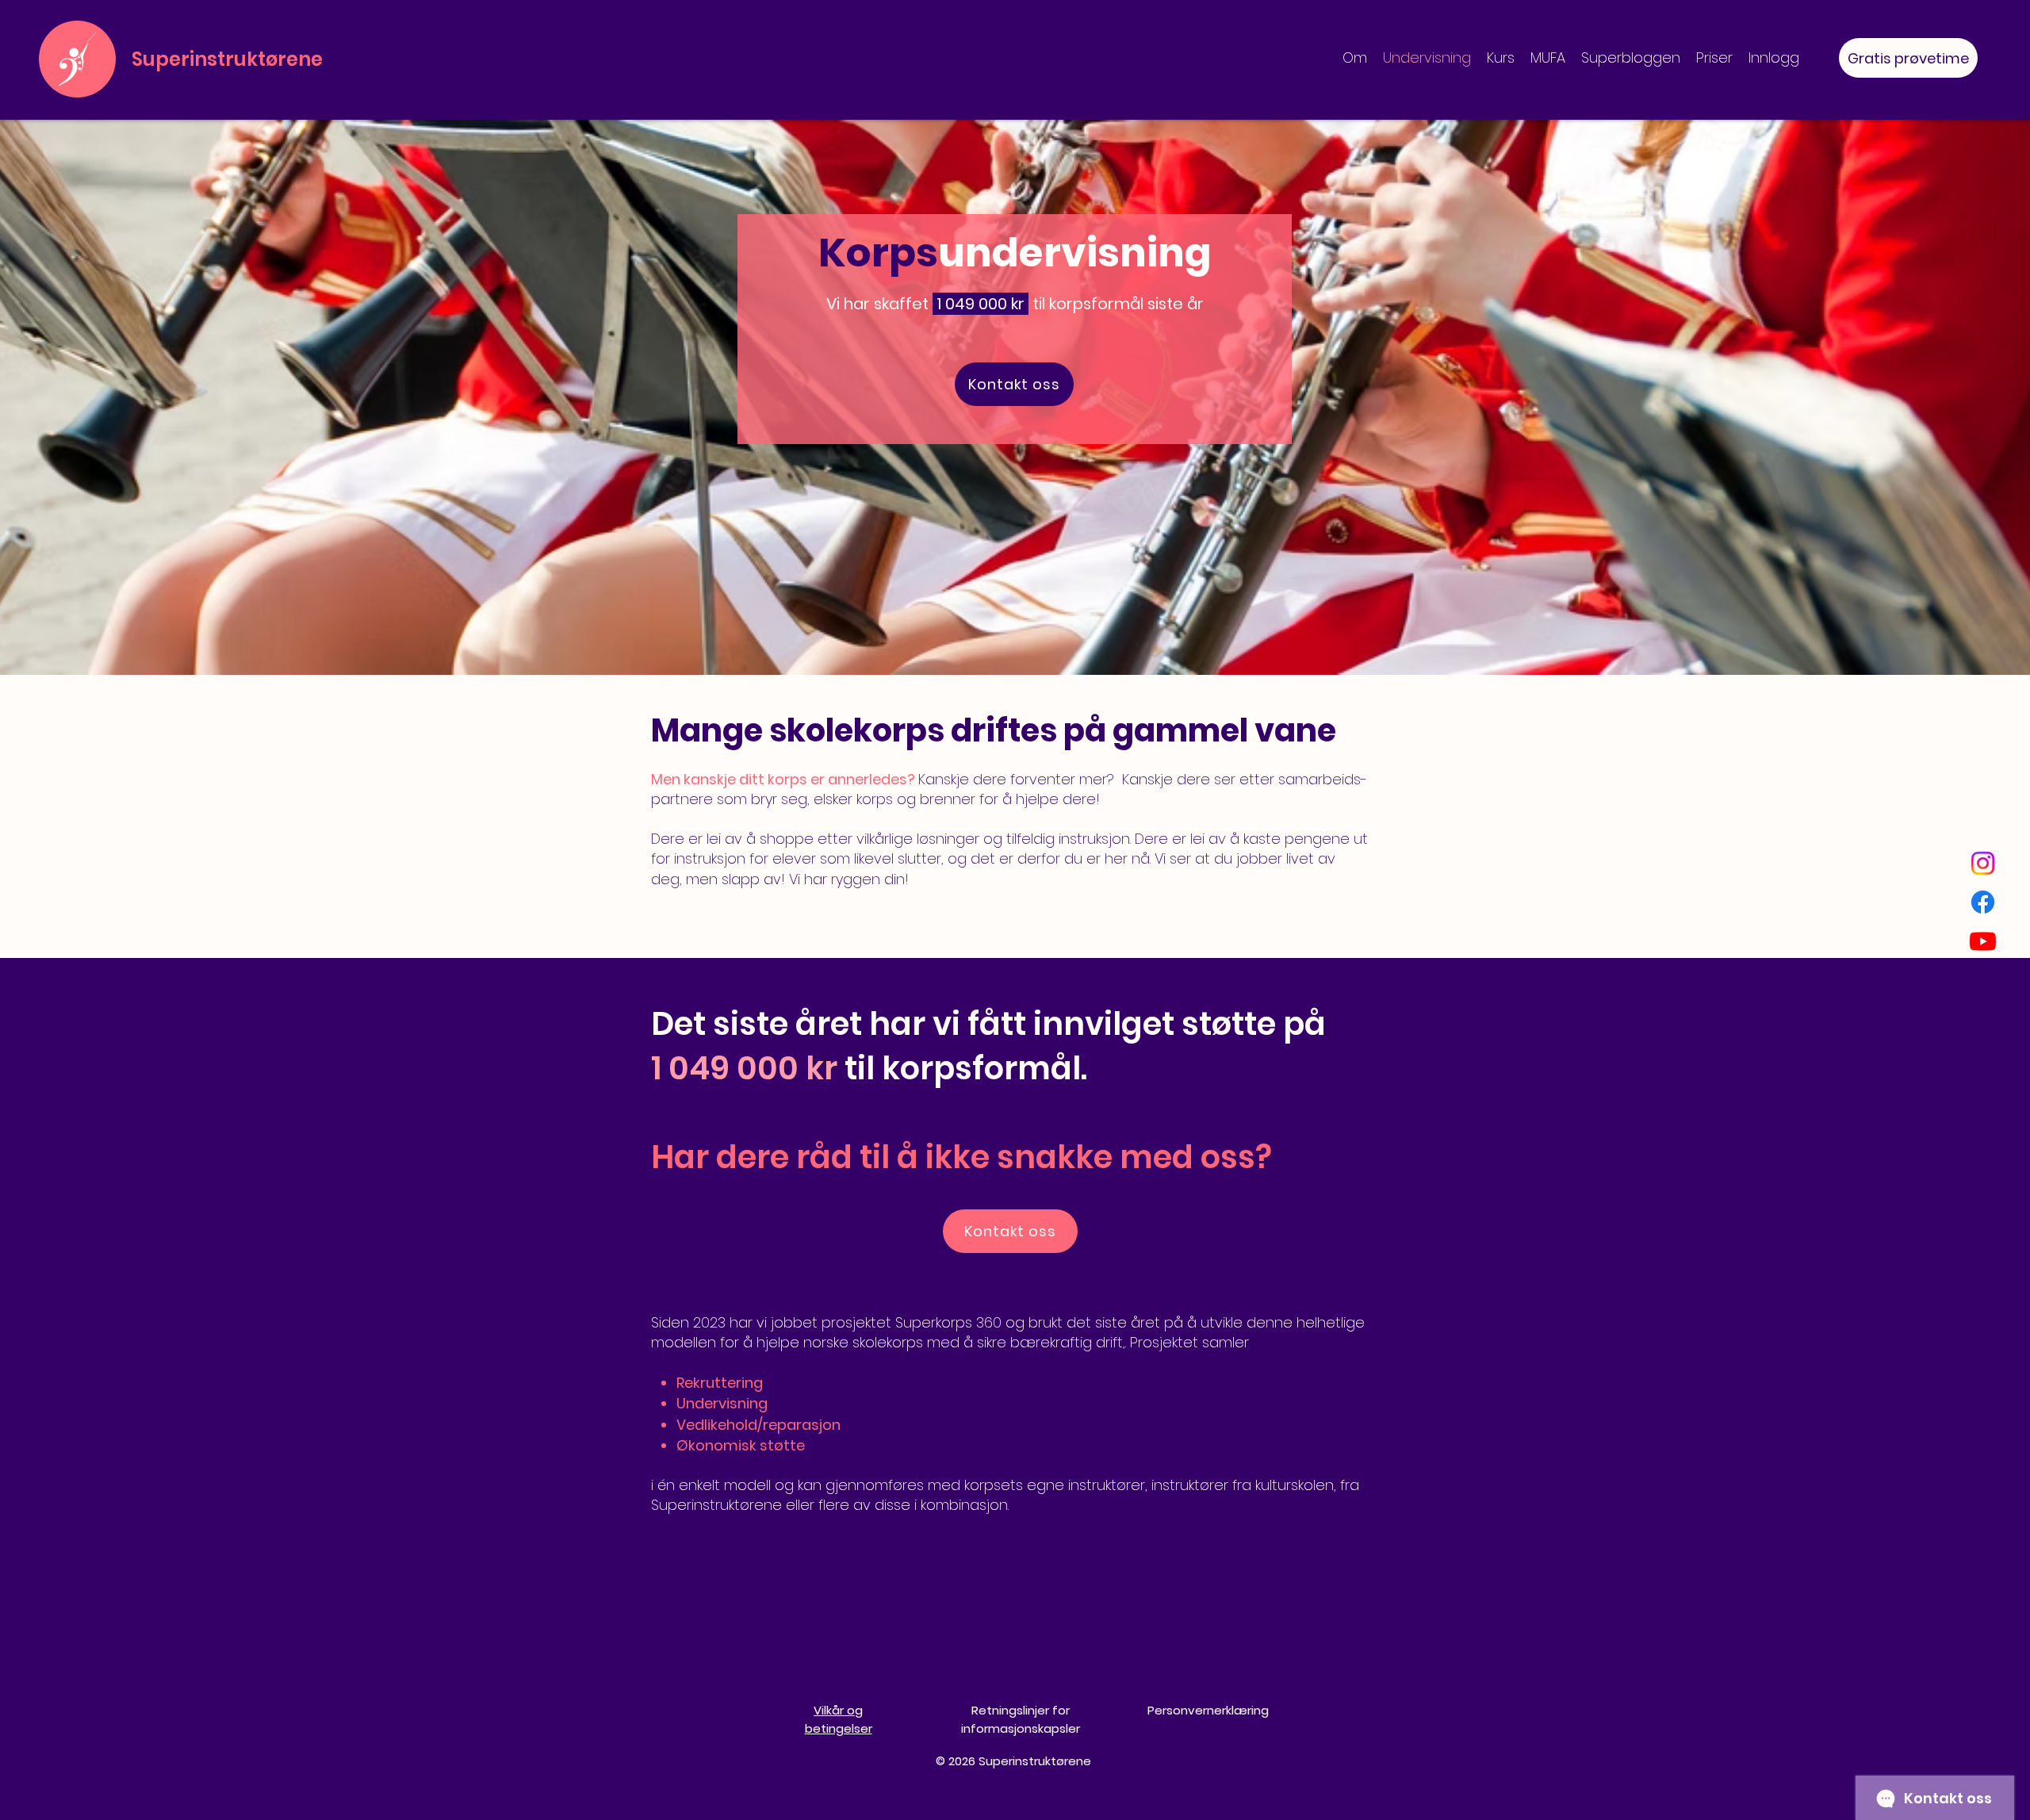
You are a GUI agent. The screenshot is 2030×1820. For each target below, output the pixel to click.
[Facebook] (1983, 902)
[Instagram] (1983, 863)
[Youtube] (1983, 941)
